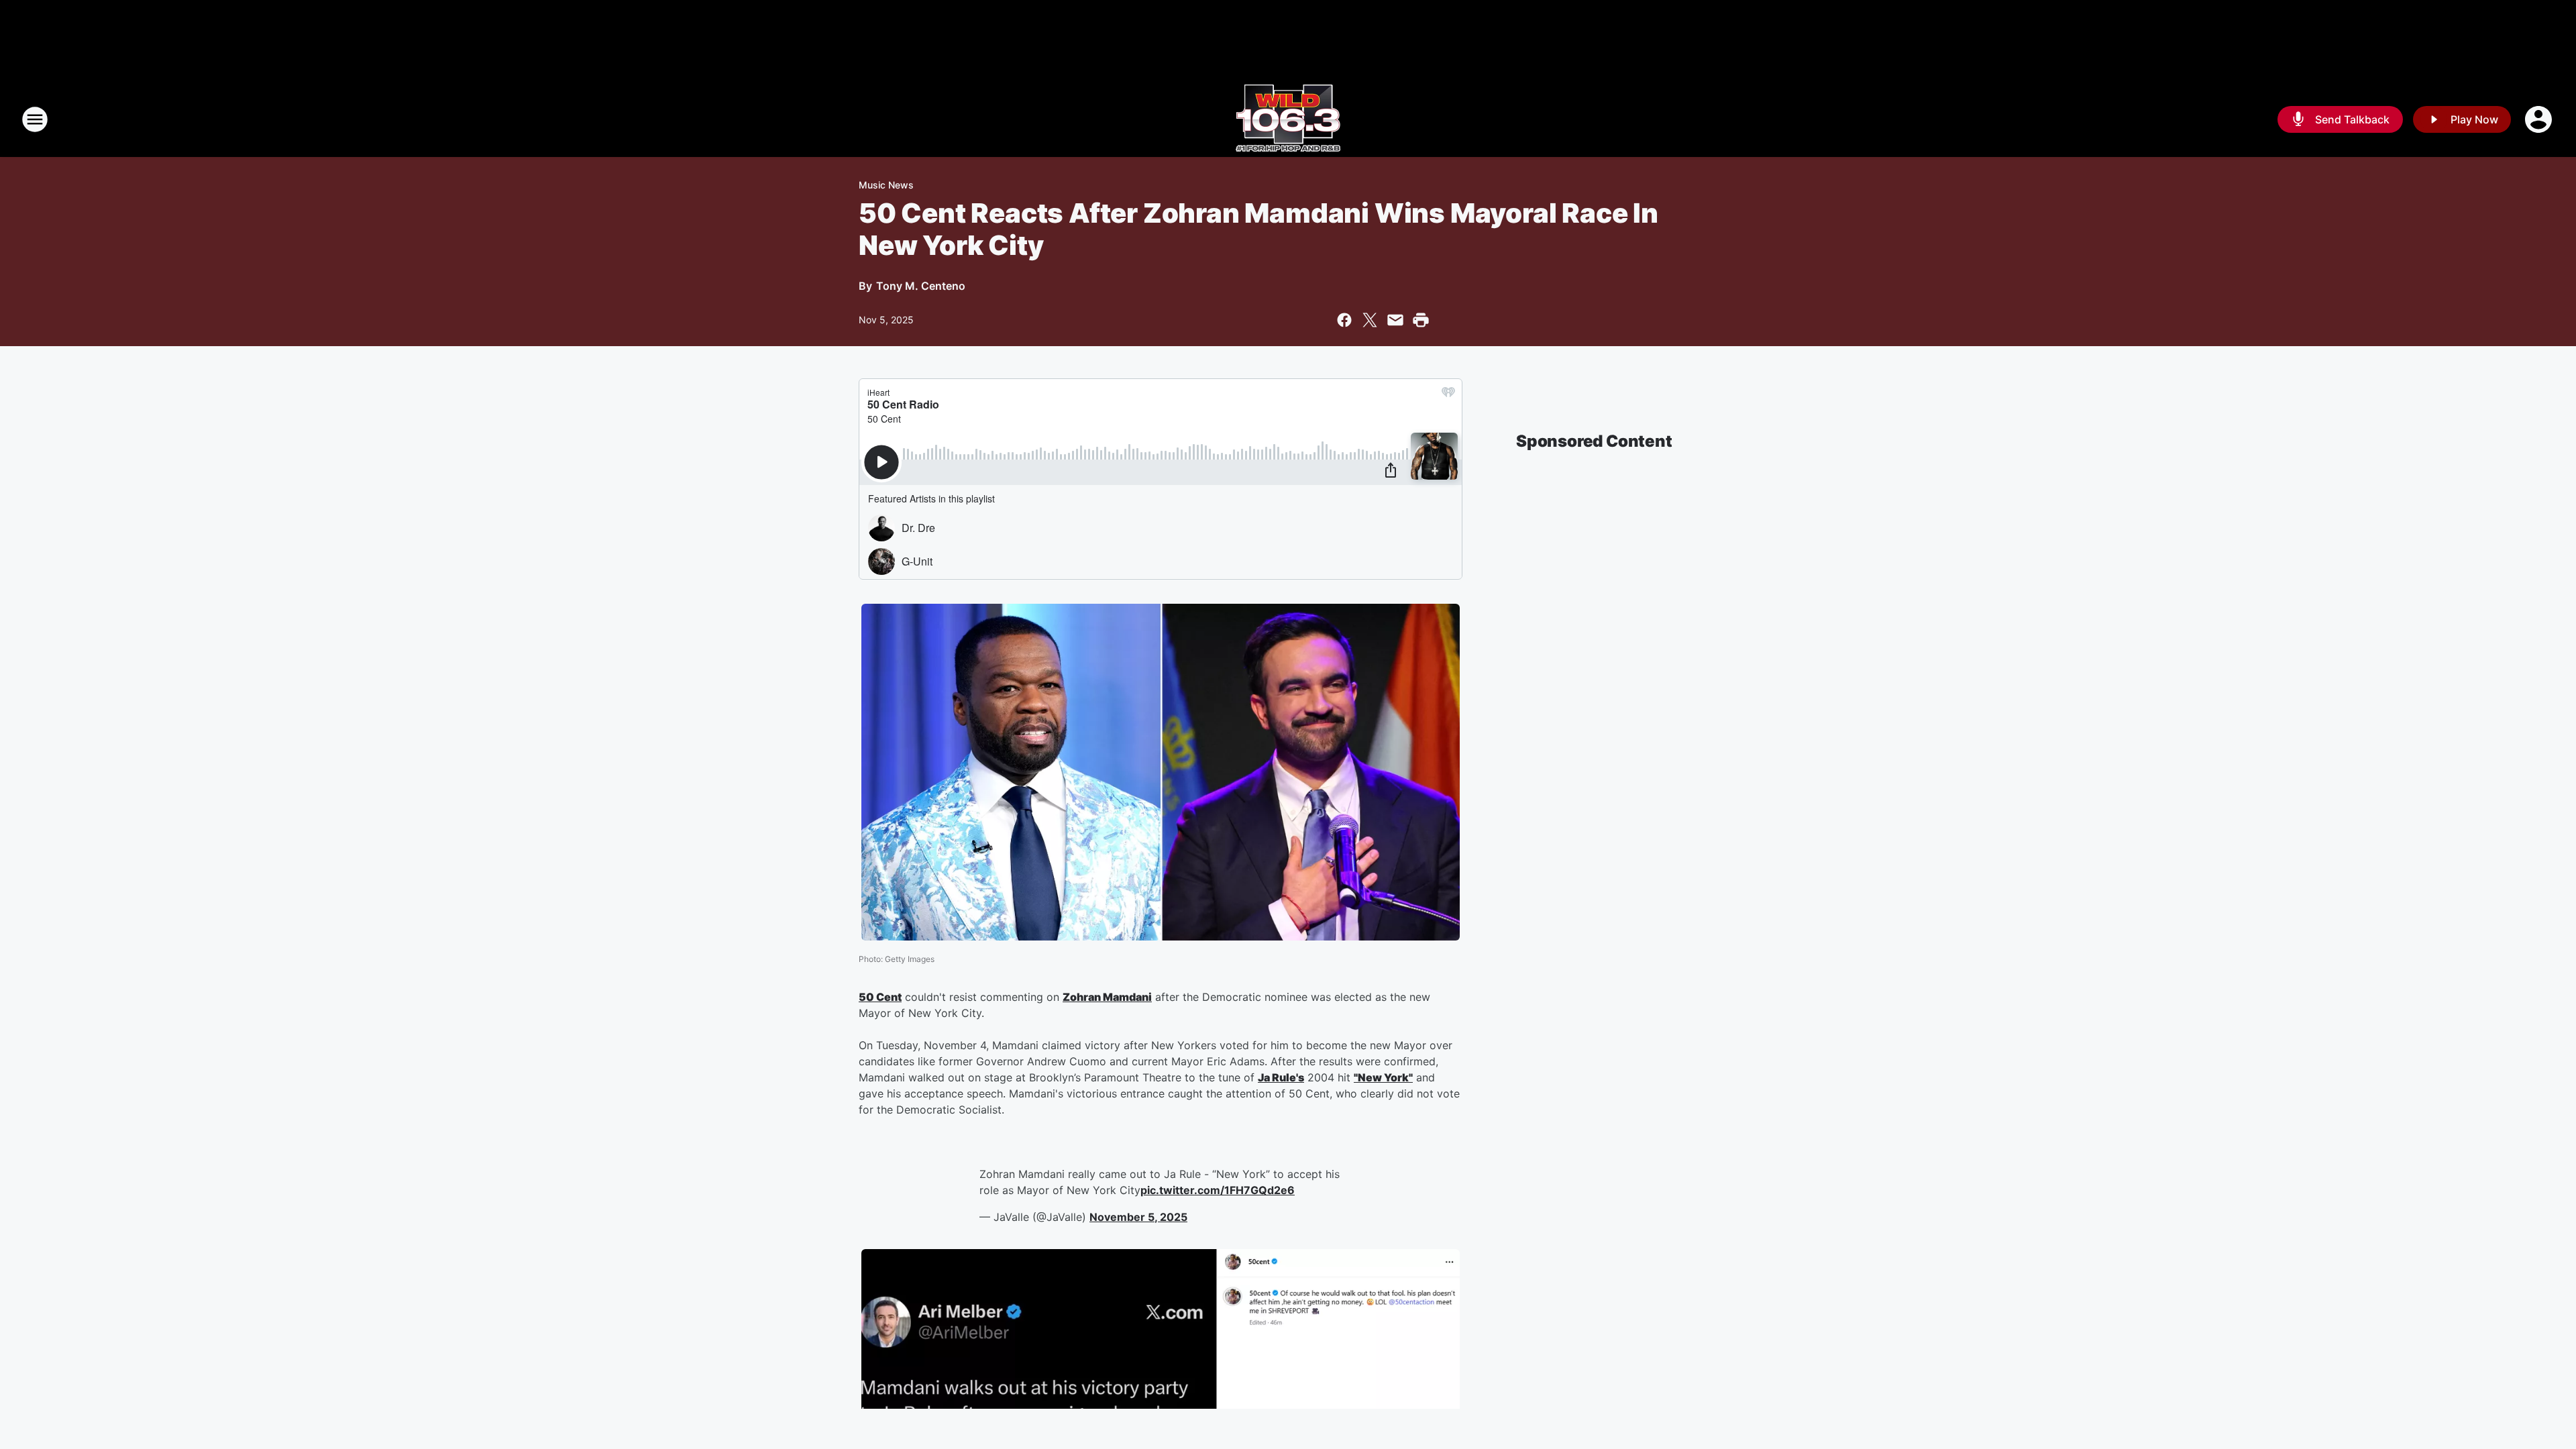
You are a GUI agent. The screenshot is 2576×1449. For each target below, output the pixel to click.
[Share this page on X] (1370, 320)
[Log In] (2540, 119)
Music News (886, 185)
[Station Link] (1288, 119)
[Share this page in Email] (1395, 320)
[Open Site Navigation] (35, 119)
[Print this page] (1421, 320)
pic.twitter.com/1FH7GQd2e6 (1218, 1190)
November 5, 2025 (1138, 1217)
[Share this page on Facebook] (1344, 320)
